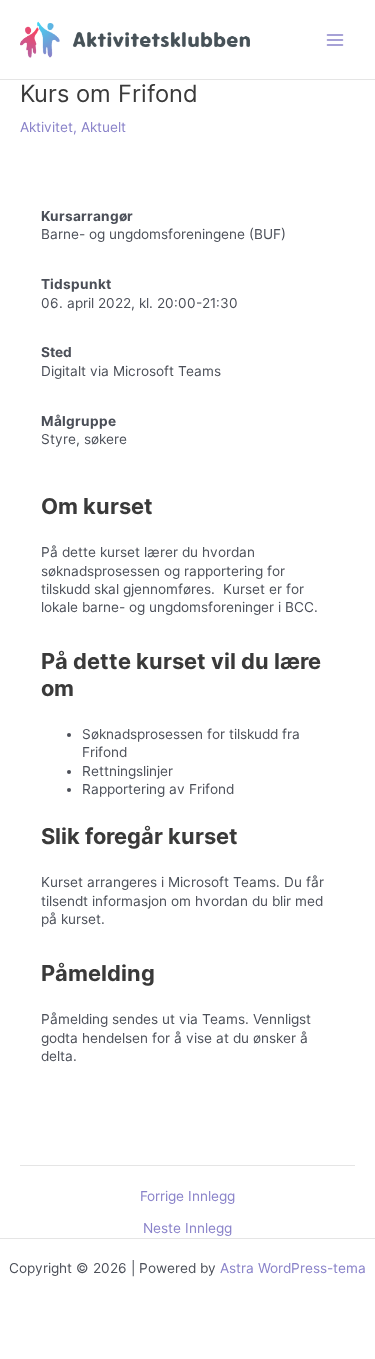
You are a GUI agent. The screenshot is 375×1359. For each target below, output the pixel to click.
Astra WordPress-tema (293, 1268)
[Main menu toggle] (335, 39)
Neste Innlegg (187, 1229)
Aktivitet (46, 127)
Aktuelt (103, 127)
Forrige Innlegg (187, 1197)
